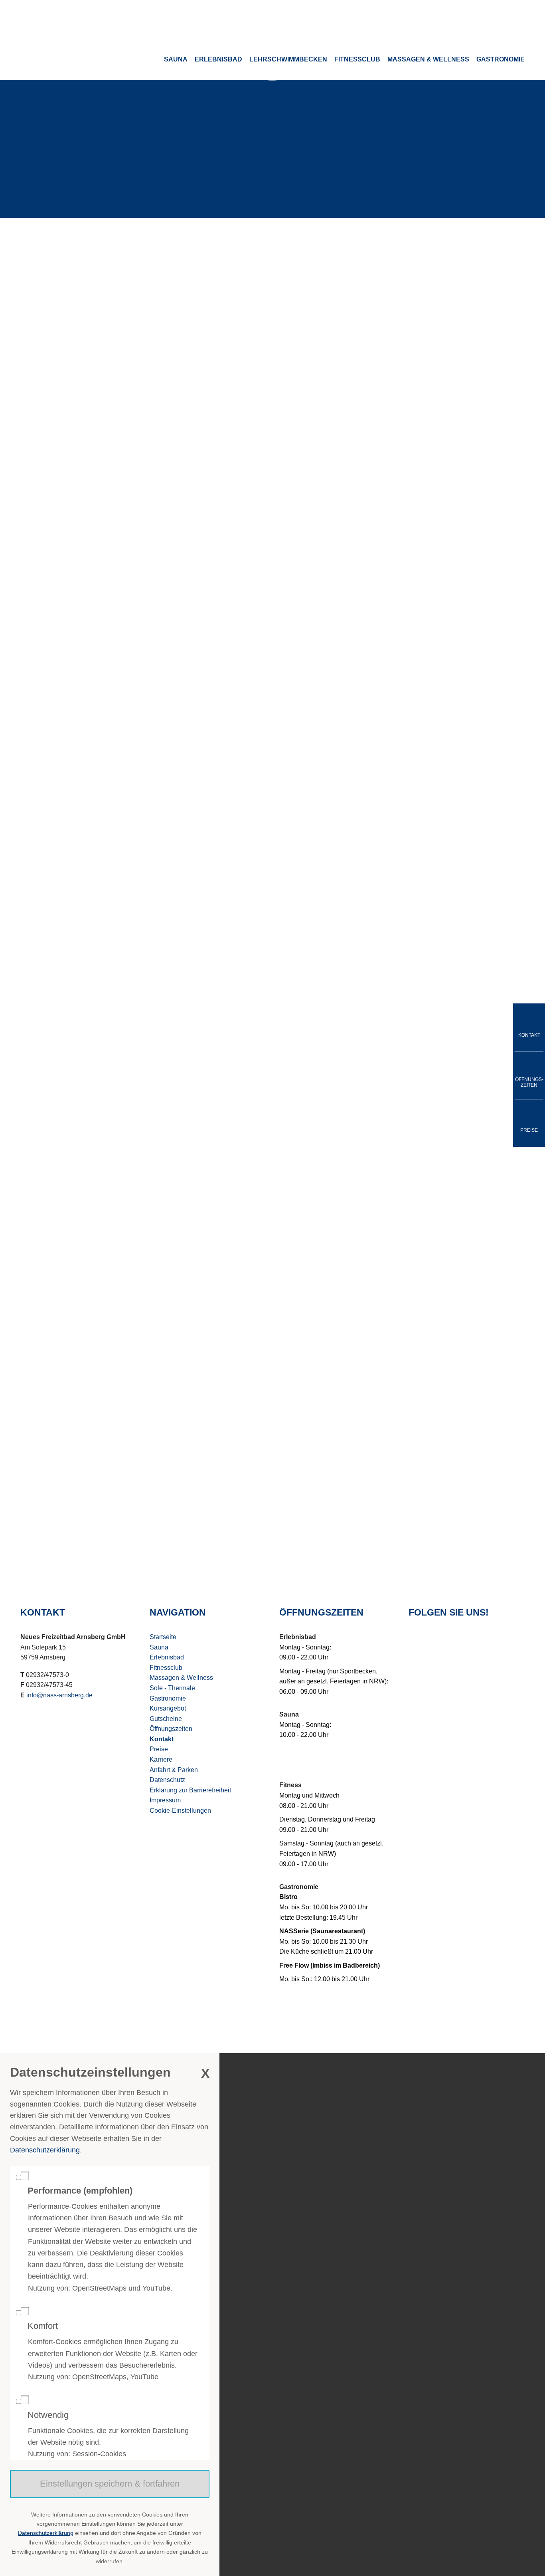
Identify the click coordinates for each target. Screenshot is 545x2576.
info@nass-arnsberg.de (276, 397)
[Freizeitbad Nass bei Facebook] (413, 1641)
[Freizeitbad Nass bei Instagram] (433, 1641)
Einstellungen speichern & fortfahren (110, 2484)
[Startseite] (78, 20)
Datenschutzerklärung (45, 2150)
